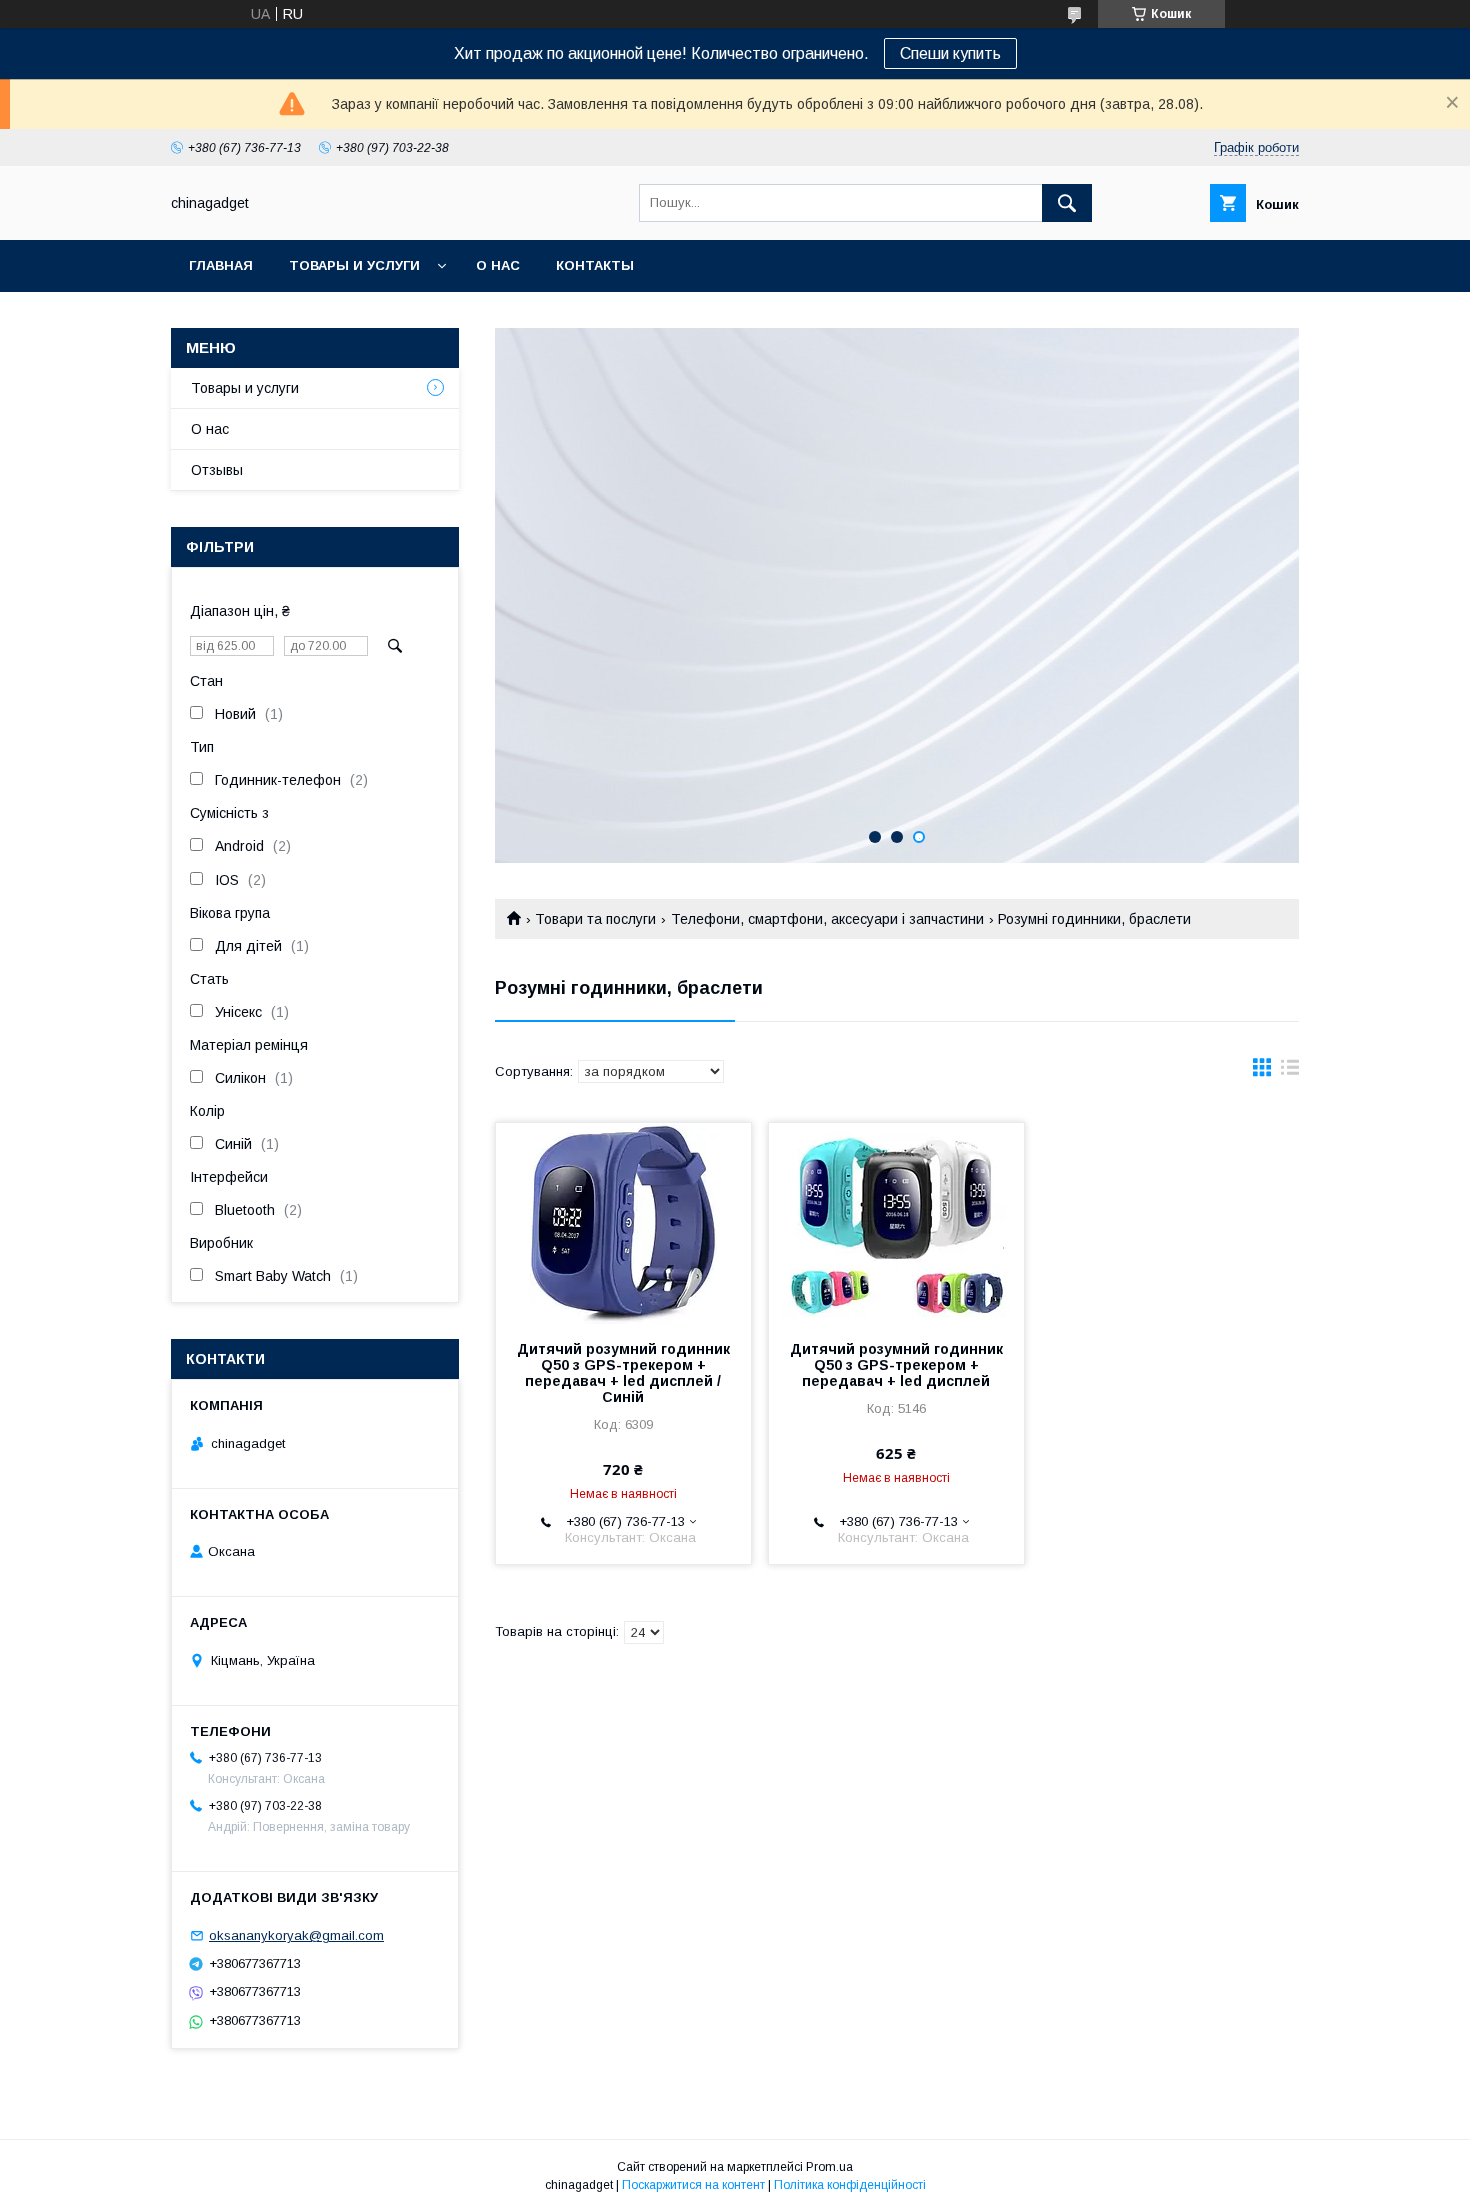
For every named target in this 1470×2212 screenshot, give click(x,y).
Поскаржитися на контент (693, 2185)
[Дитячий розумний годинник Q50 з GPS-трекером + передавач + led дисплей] (896, 1223)
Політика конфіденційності (850, 2185)
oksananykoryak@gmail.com (296, 1935)
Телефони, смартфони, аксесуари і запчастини (827, 919)
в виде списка (1290, 1072)
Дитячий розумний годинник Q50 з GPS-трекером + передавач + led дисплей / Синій (623, 1373)
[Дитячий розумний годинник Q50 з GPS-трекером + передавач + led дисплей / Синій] (623, 1223)
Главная (221, 265)
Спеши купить (950, 53)
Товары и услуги (354, 265)
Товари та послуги (595, 919)
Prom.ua (829, 2167)
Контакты (595, 265)
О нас (498, 265)
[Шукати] (1067, 203)
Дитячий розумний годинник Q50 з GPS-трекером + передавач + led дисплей (896, 1365)
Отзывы (217, 470)
